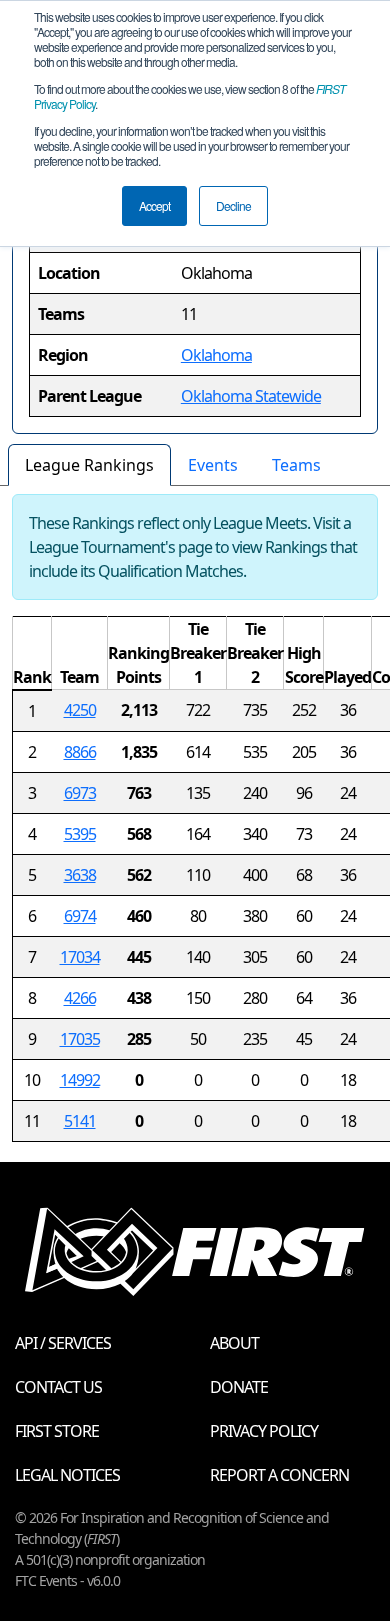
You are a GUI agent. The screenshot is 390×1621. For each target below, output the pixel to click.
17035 (80, 1039)
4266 (80, 998)
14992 (80, 1080)
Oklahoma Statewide (251, 396)
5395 (80, 834)
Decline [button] (233, 205)
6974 (80, 916)
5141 (80, 1121)
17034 (80, 957)
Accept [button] (154, 205)
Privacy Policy (264, 1431)
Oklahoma (216, 355)
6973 (80, 793)
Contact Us (58, 1387)
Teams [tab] (296, 465)
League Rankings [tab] (89, 465)
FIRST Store (57, 1431)
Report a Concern (279, 1475)
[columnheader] (32, 653)
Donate (239, 1387)
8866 (80, 752)
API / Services (63, 1343)
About (234, 1343)
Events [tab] (213, 465)
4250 (80, 710)
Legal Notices (67, 1475)
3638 (80, 875)
